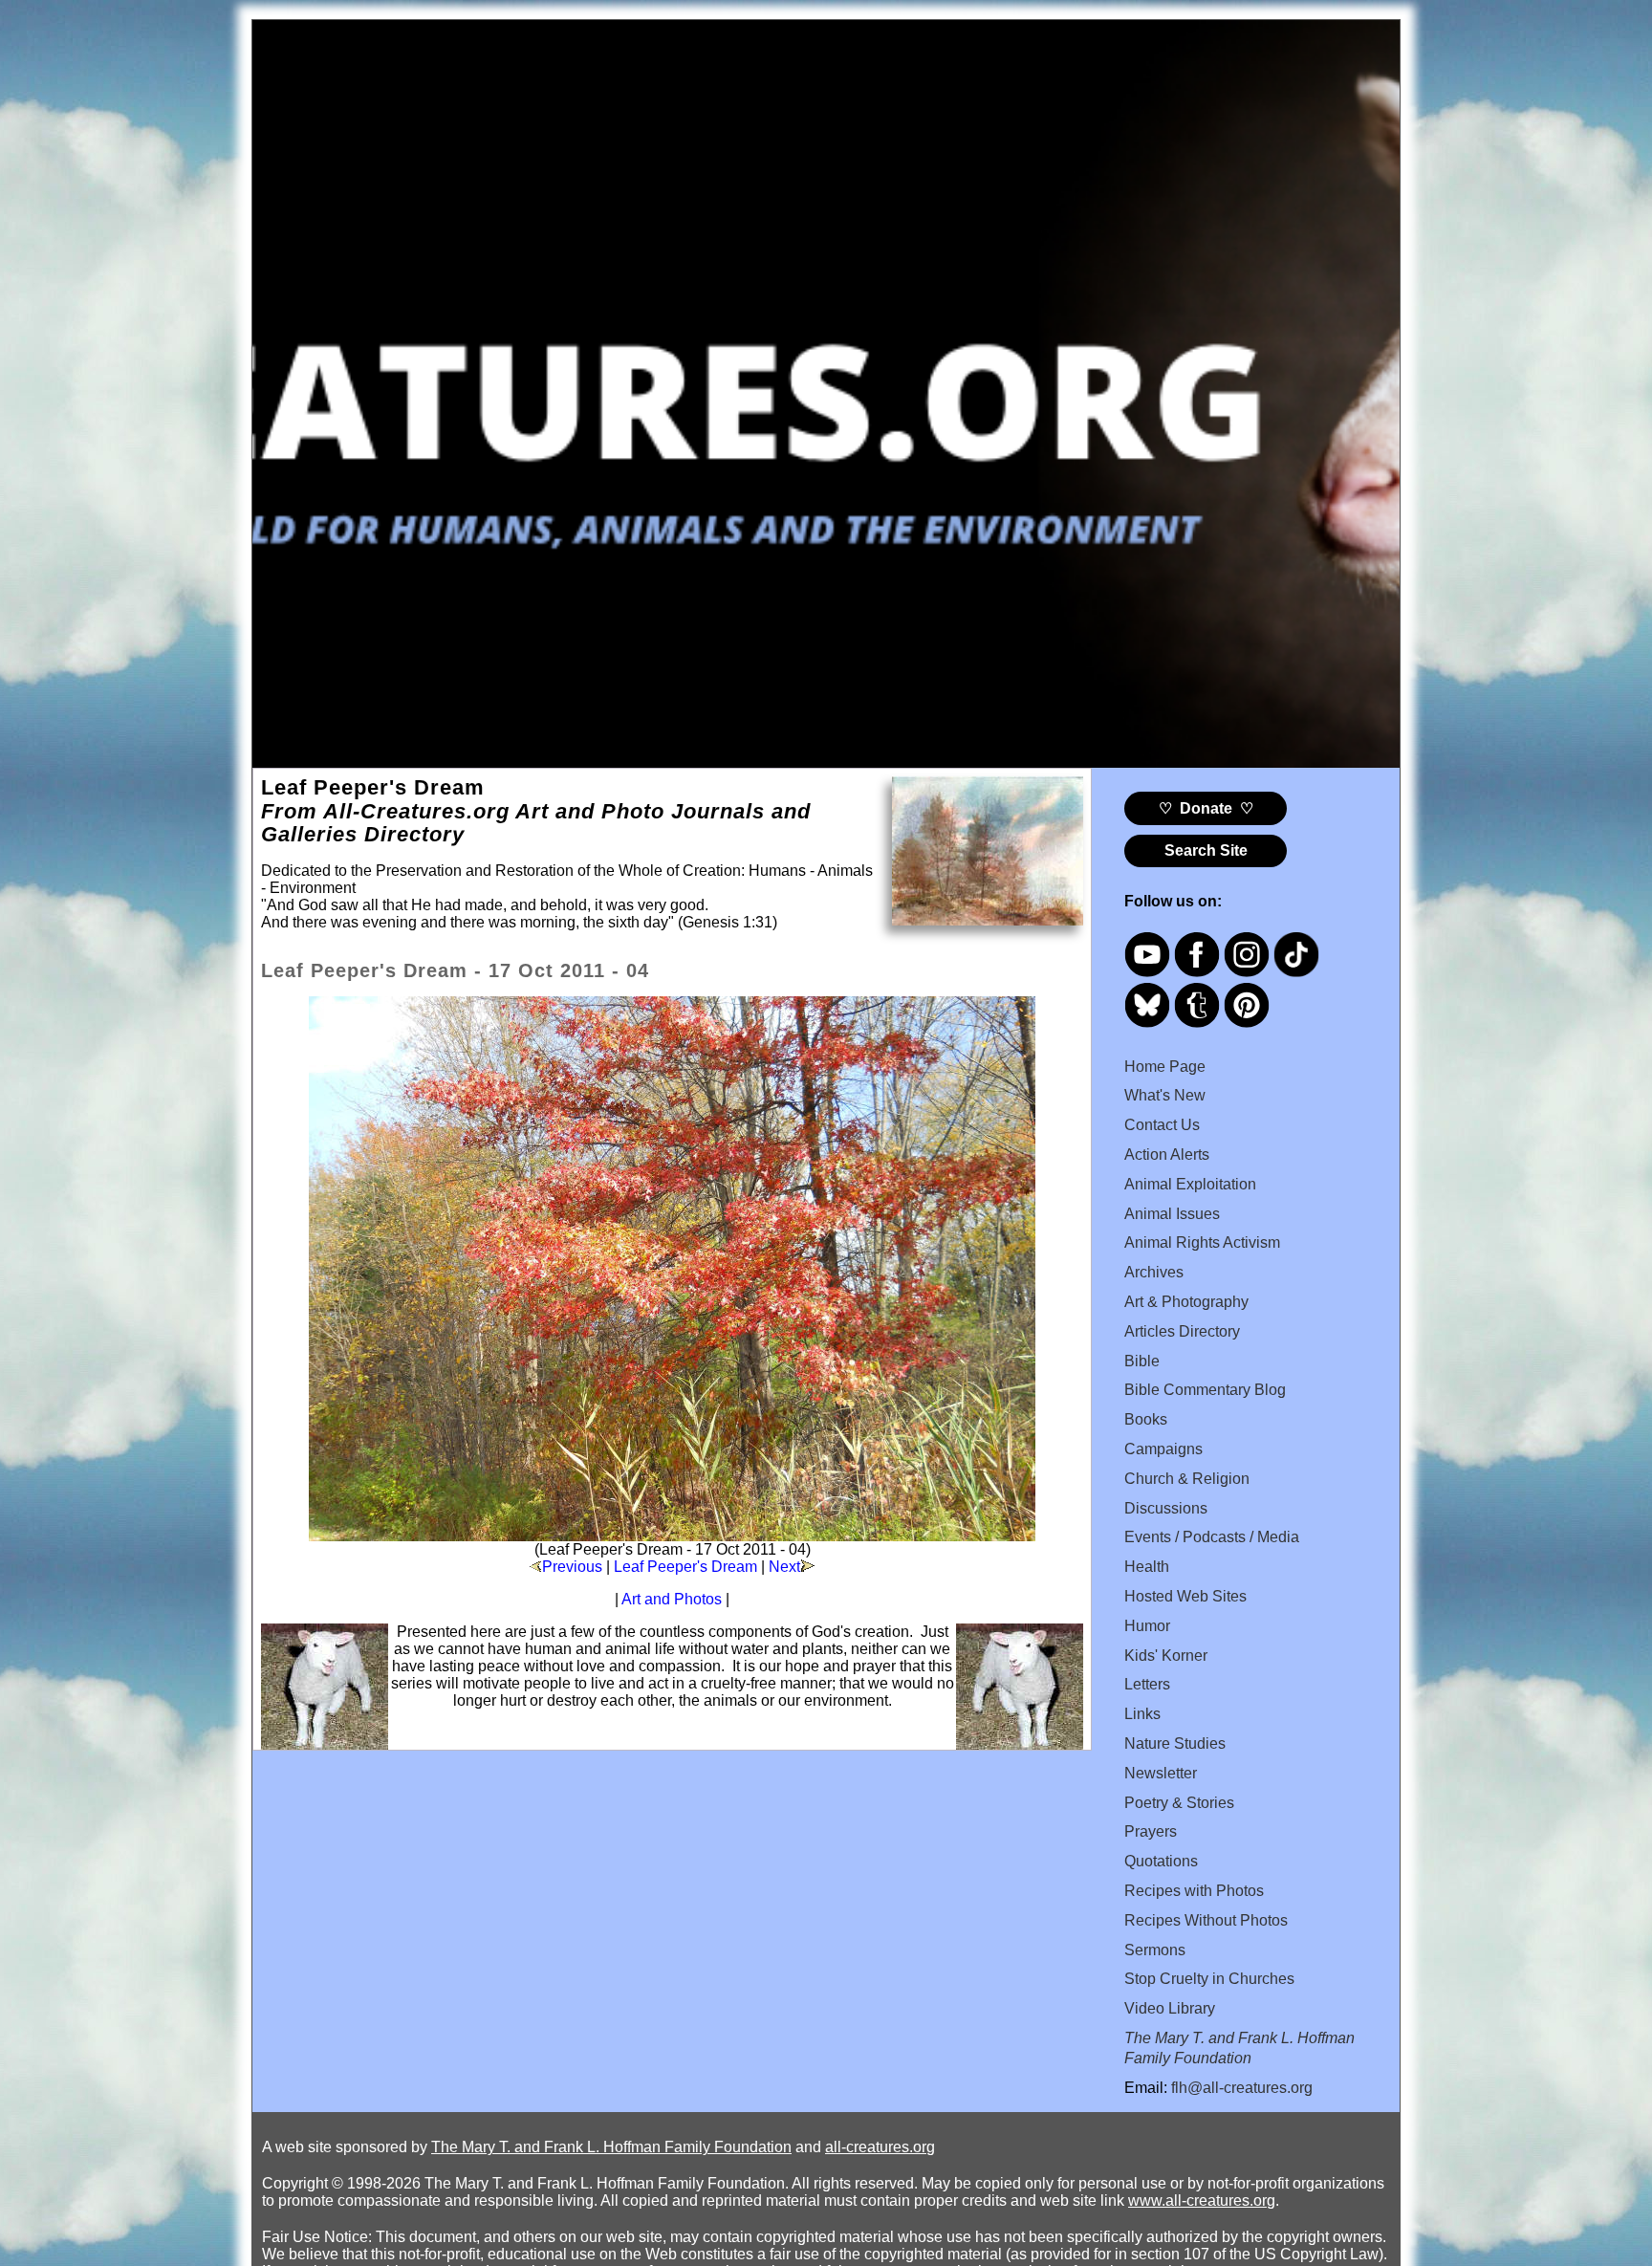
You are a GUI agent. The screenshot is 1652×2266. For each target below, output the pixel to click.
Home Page (1165, 1067)
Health (1147, 1567)
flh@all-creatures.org (1242, 2088)
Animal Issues (1172, 1214)
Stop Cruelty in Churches (1209, 1979)
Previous (572, 1567)
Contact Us (1162, 1125)
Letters (1147, 1684)
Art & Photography (1186, 1302)
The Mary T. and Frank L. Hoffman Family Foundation (611, 2147)
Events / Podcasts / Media (1212, 1537)
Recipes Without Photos (1206, 1920)
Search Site (1206, 850)
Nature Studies (1175, 1743)
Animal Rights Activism (1202, 1242)
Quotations (1161, 1861)
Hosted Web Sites (1185, 1596)
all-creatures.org (880, 2147)
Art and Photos (672, 1599)
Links (1142, 1714)
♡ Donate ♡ (1206, 808)
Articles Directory (1182, 1331)
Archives (1154, 1272)
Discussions (1166, 1508)
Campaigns (1163, 1449)
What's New (1165, 1095)
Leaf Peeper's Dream (685, 1567)
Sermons (1155, 1950)
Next (784, 1567)
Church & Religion (1187, 1479)
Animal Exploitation (1190, 1184)
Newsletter (1161, 1773)
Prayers (1151, 1831)
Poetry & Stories (1179, 1803)
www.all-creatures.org (1202, 2201)
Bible (1142, 1361)
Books (1146, 1419)
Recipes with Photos (1194, 1891)
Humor (1147, 1626)
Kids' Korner (1166, 1656)
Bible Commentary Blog (1205, 1390)
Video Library (1170, 2008)
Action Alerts (1167, 1155)
